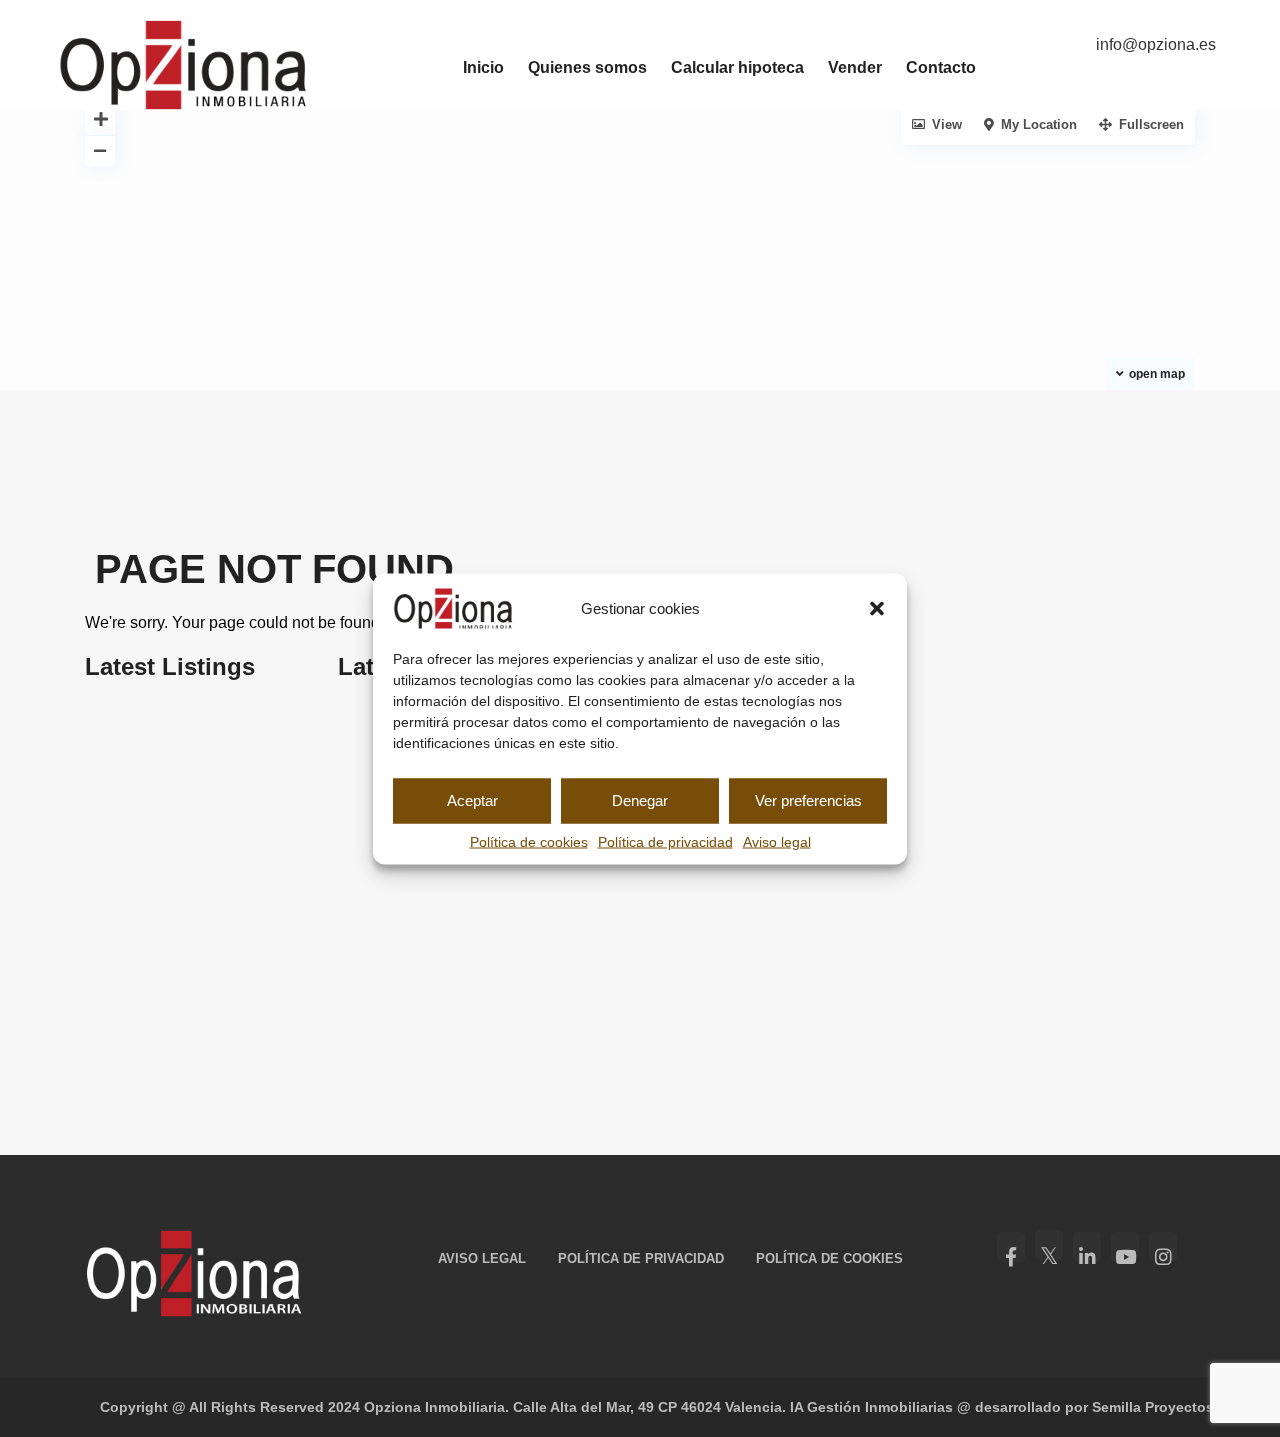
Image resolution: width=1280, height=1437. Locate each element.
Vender (855, 67)
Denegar (640, 800)
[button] (877, 608)
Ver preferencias (808, 800)
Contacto (941, 67)
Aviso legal (777, 841)
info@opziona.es (1156, 44)
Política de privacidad (665, 841)
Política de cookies (529, 841)
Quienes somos (587, 67)
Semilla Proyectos (1153, 1407)
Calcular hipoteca (737, 67)
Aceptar (472, 800)
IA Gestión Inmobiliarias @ (880, 1407)
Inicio (483, 67)
